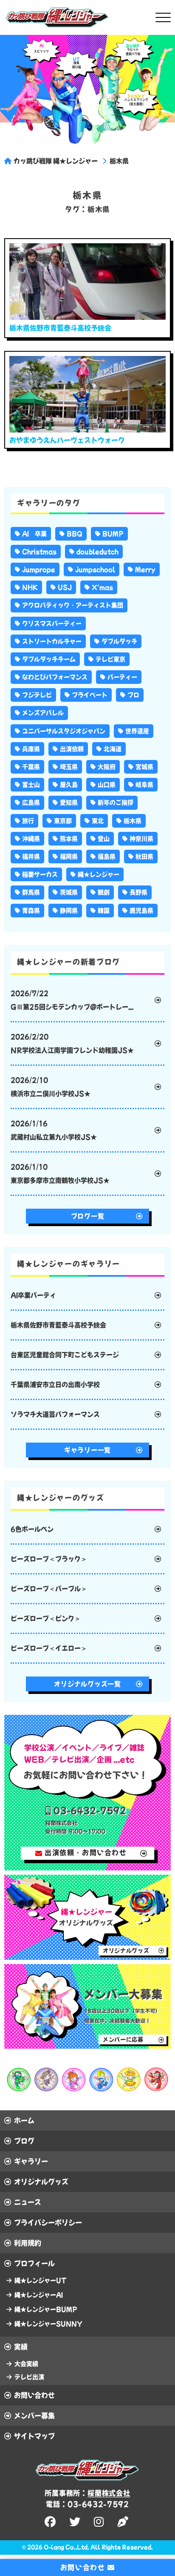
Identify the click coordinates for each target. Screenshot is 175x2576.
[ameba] (124, 2522)
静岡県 (69, 911)
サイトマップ (34, 2436)
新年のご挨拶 (116, 803)
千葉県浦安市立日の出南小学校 (55, 1385)
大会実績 (26, 2364)
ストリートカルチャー (52, 641)
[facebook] (51, 2522)
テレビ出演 (29, 2377)
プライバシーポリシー (48, 2223)
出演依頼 (72, 749)
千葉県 (31, 767)
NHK (30, 587)
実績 (21, 2347)
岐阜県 (144, 785)
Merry (145, 569)
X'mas (102, 587)
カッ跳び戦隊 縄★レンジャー (56, 161)
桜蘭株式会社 (109, 2493)
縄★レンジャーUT (40, 2280)
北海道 (113, 749)
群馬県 (31, 892)
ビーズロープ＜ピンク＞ (46, 1618)
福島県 (107, 857)
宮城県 (144, 767)
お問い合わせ (34, 2395)
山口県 (107, 785)
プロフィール (34, 2263)
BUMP (113, 534)
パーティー (122, 677)
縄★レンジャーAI (39, 2295)
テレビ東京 (110, 659)
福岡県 (69, 857)
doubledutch (97, 552)
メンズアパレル (43, 713)
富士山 (31, 785)
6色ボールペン (32, 1529)
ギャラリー (31, 2161)
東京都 (63, 821)
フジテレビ (37, 695)
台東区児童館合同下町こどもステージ (65, 1355)
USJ (65, 587)
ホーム (24, 2121)
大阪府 (107, 767)
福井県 (31, 857)
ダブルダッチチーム (49, 659)
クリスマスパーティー (52, 623)
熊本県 (69, 839)
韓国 (104, 911)
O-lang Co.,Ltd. (66, 2547)
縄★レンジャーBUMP (46, 2309)
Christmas (39, 552)
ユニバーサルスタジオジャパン (64, 731)
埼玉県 (69, 767)
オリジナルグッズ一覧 (87, 1684)
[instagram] (100, 2522)
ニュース (28, 2202)
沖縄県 (31, 839)
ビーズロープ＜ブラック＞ (49, 1559)
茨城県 (69, 892)
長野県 (138, 892)
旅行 (28, 821)
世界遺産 (137, 731)
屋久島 (69, 785)
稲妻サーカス (40, 874)
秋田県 (144, 857)
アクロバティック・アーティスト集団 (73, 605)
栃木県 (119, 161)
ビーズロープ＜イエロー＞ (49, 1648)
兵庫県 (31, 749)
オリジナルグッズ (41, 2182)
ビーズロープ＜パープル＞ (49, 1589)
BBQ (75, 534)
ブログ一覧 (88, 1216)
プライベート (90, 695)
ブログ (24, 2141)
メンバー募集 (34, 2416)
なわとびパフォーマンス (55, 677)
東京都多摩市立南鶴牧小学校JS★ (60, 1174)
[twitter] (76, 2522)
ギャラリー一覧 (87, 1450)
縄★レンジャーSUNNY (48, 2324)
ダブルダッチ (119, 641)
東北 (98, 821)
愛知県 (69, 803)
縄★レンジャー (99, 874)
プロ (133, 695)
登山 (104, 839)
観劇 (104, 892)
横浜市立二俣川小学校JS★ (51, 1087)
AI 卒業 (34, 534)
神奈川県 (141, 839)
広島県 (31, 803)
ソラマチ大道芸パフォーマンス (55, 1414)
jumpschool (95, 569)
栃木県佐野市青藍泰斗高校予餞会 (58, 1325)
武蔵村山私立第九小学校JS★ (54, 1130)
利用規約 (28, 2243)
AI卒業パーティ (33, 1295)
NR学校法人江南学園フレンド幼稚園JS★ (72, 1043)
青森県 (31, 911)
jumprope (39, 569)
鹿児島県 (141, 911)
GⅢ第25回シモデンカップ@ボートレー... (72, 1000)
